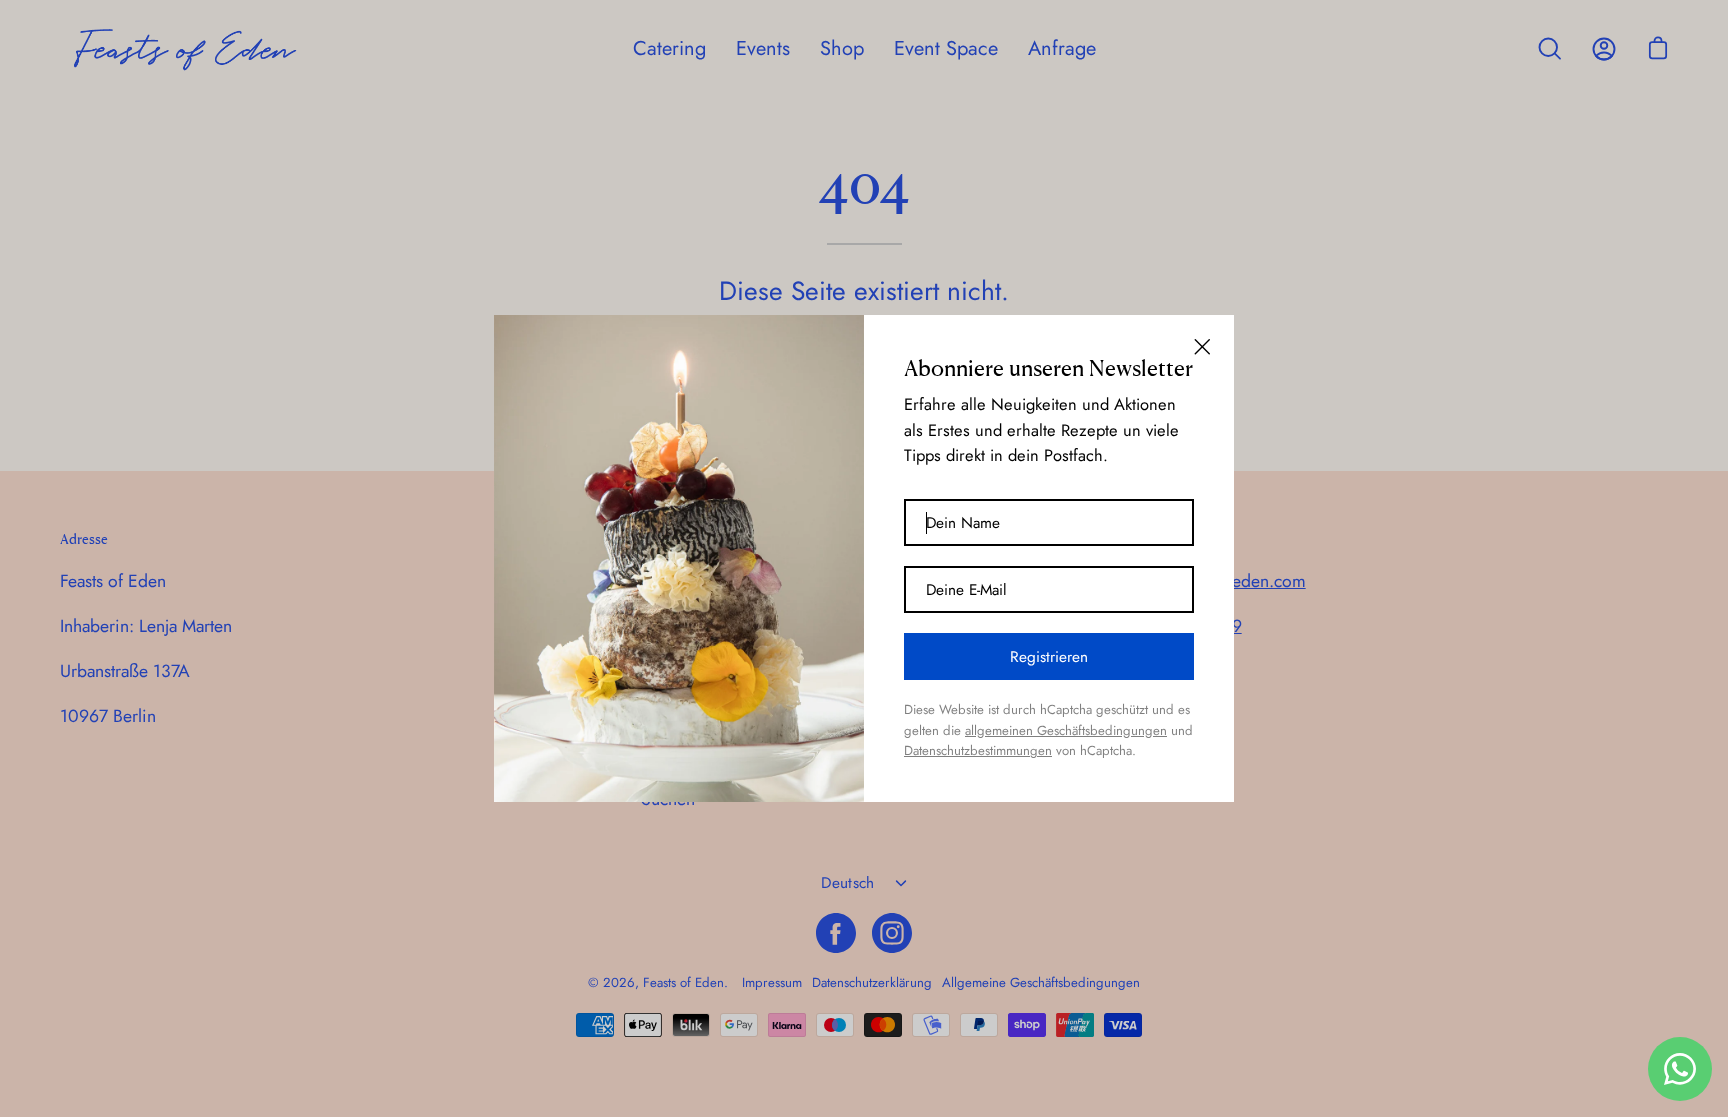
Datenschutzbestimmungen (978, 750)
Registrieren (1049, 657)
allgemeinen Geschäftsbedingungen (1066, 730)
